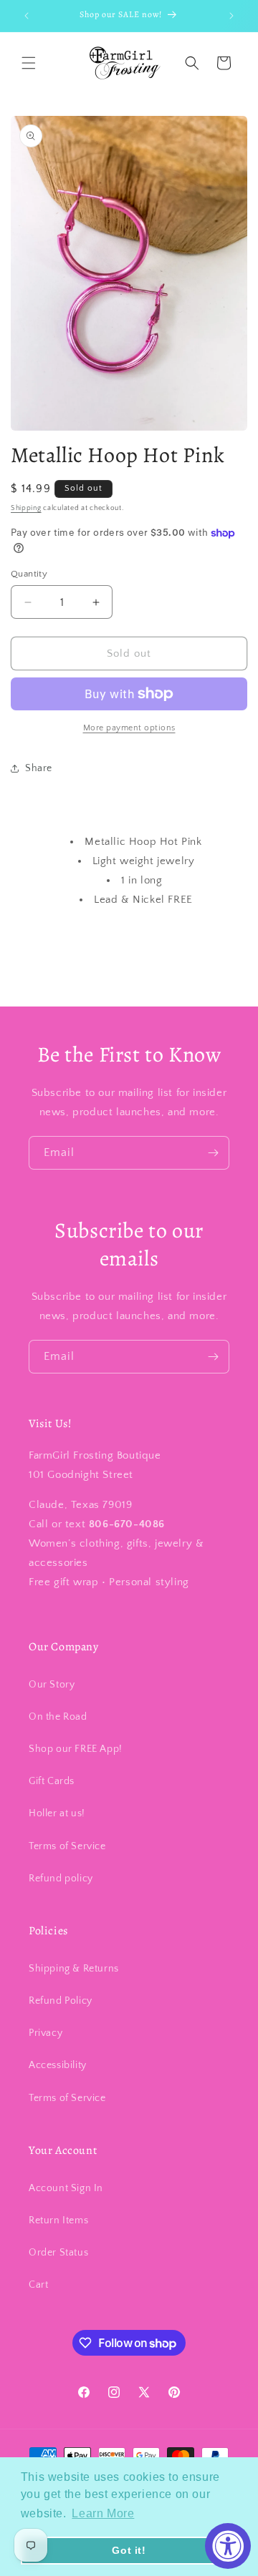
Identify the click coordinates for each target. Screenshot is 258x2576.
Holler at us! (57, 1813)
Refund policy (61, 1879)
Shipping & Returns (74, 1969)
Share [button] (39, 768)
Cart (38, 2285)
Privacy (46, 2033)
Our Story (52, 1685)
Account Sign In (66, 2188)
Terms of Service (67, 1846)
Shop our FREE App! (76, 1749)
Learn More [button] (103, 2513)
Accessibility (58, 2065)
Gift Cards (52, 1781)
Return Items (58, 2220)
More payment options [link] (129, 728)
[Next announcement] (231, 16)
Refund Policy (61, 2001)
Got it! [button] (129, 2550)
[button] (29, 63)
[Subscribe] (213, 1153)
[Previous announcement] (27, 16)
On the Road (58, 1717)
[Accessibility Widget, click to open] (228, 2546)
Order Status (58, 2253)
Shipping (26, 508)
